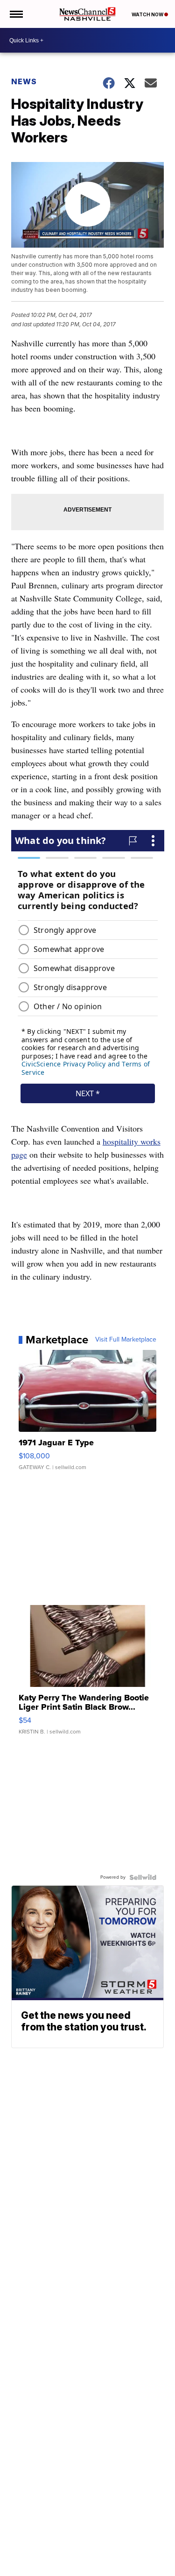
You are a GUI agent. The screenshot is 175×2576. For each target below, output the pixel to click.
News (24, 81)
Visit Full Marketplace (126, 1340)
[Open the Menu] (16, 14)
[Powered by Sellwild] (143, 1877)
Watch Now (148, 14)
